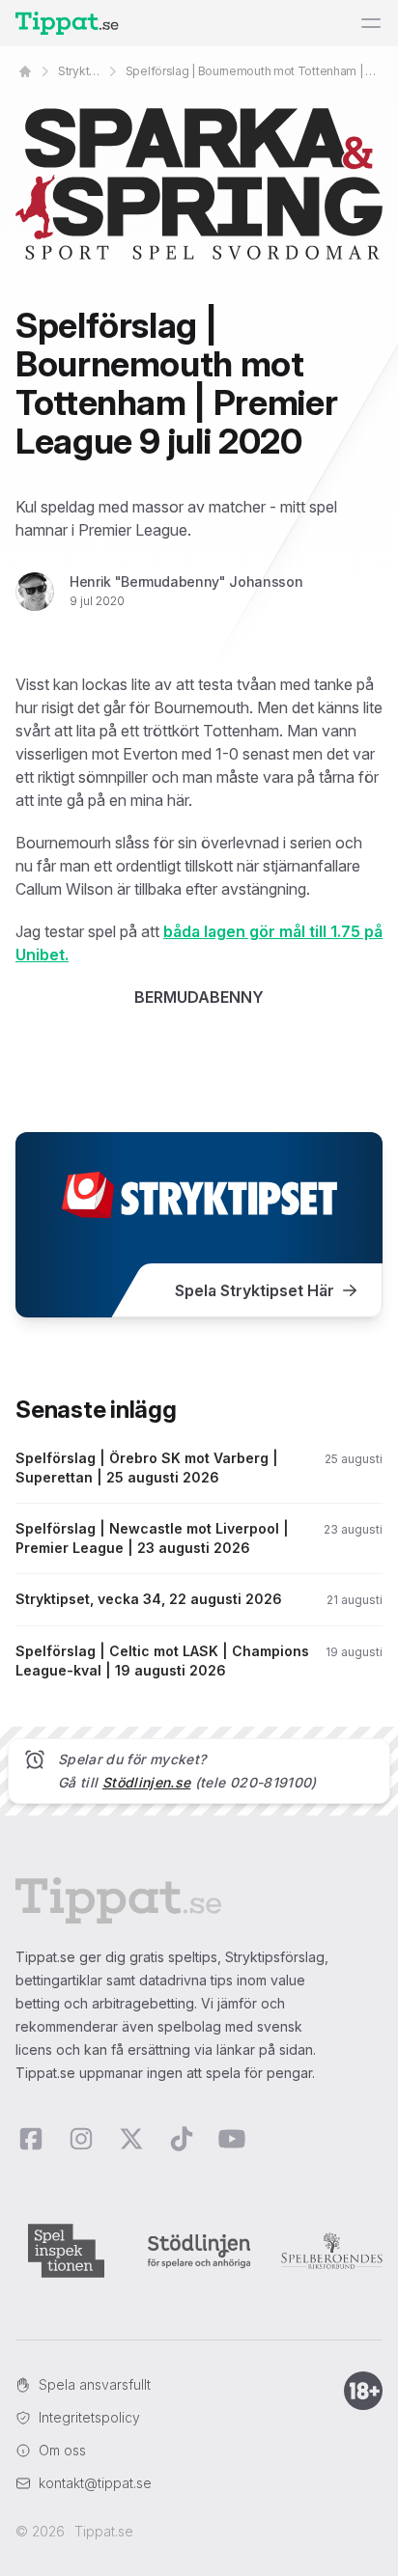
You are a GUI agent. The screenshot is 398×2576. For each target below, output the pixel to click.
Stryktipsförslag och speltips (80, 71)
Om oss (62, 2450)
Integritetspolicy (89, 2417)
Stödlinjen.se (147, 1782)
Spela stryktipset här (255, 1290)
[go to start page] (25, 71)
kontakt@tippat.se (95, 2483)
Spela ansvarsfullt (95, 2384)
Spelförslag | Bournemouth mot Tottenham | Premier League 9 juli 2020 (254, 71)
